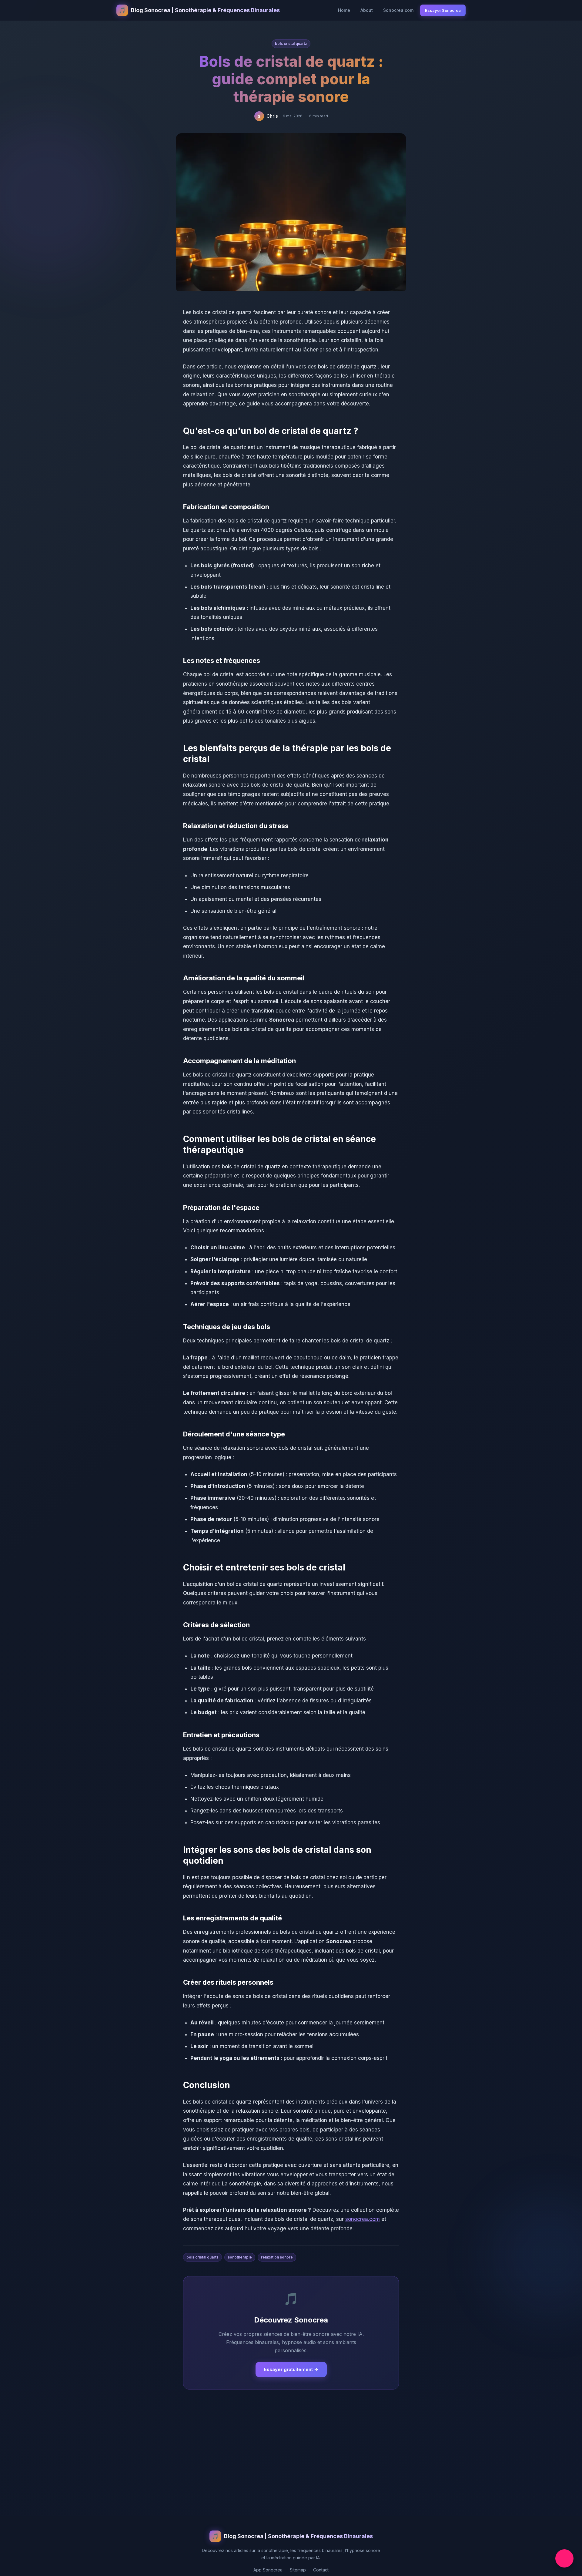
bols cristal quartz (291, 44)
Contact (321, 2570)
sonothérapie (240, 2257)
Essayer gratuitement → (291, 2369)
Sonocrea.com (398, 10)
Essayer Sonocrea (443, 10)
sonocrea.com (363, 2219)
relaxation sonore (277, 2257)
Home (344, 10)
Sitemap (298, 2570)
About (367, 10)
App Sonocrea (268, 2570)
